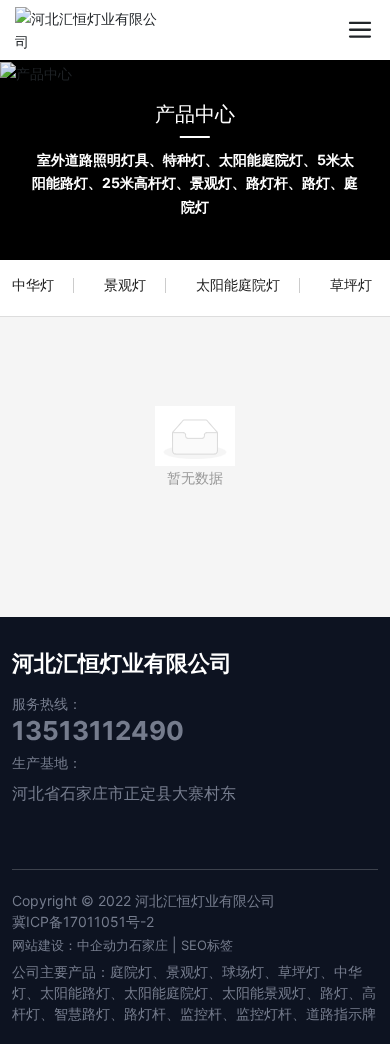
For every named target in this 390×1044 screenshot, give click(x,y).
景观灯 (125, 284)
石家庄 (148, 945)
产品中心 (195, 114)
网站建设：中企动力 (70, 945)
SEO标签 (207, 945)
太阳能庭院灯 (238, 284)
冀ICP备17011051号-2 (83, 921)
